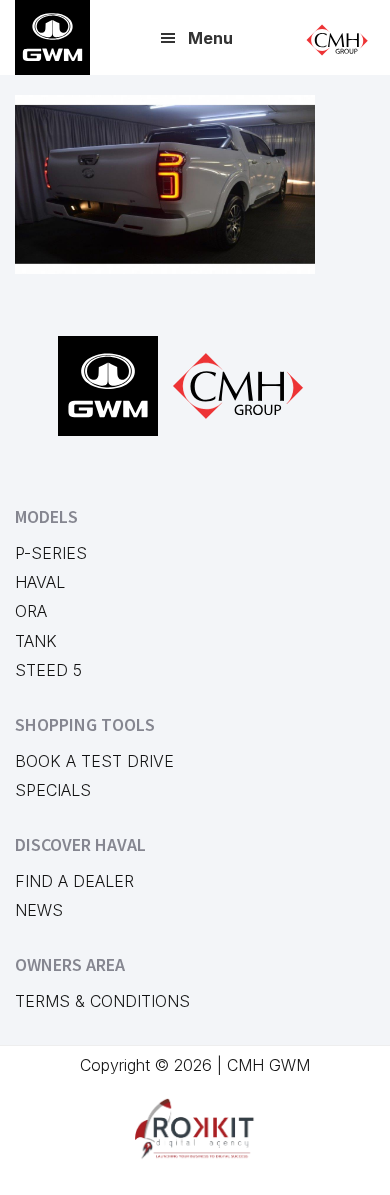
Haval (40, 582)
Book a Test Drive (94, 761)
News (39, 910)
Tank (36, 641)
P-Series (51, 553)
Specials (53, 790)
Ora (31, 611)
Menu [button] (210, 38)
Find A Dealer (74, 881)
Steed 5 (48, 670)
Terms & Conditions (102, 1001)
